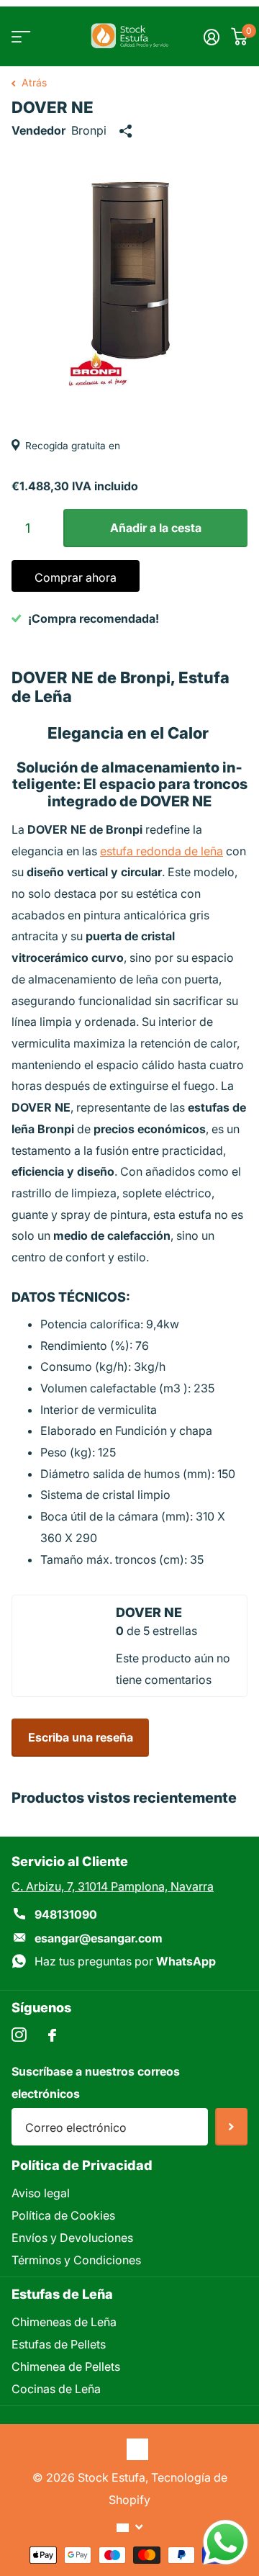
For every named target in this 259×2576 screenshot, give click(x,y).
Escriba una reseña (81, 1737)
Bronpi (89, 130)
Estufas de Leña (62, 2294)
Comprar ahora (76, 577)
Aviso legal (41, 2193)
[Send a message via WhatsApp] (226, 2543)
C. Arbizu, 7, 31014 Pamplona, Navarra (113, 1886)
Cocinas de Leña (56, 2389)
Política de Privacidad (82, 2165)
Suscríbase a (231, 2127)
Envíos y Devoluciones (72, 2238)
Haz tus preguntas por (125, 1961)
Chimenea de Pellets (66, 2366)
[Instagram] (19, 2035)
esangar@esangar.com (99, 1938)
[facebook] (52, 2035)
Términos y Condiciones (76, 2260)
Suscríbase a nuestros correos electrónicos (96, 2082)
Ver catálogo (20, 36)
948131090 (66, 1914)
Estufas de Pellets (59, 2344)
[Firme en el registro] (212, 37)
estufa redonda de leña (162, 851)
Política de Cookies (63, 2215)
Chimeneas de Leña (64, 2322)
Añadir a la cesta (156, 528)
